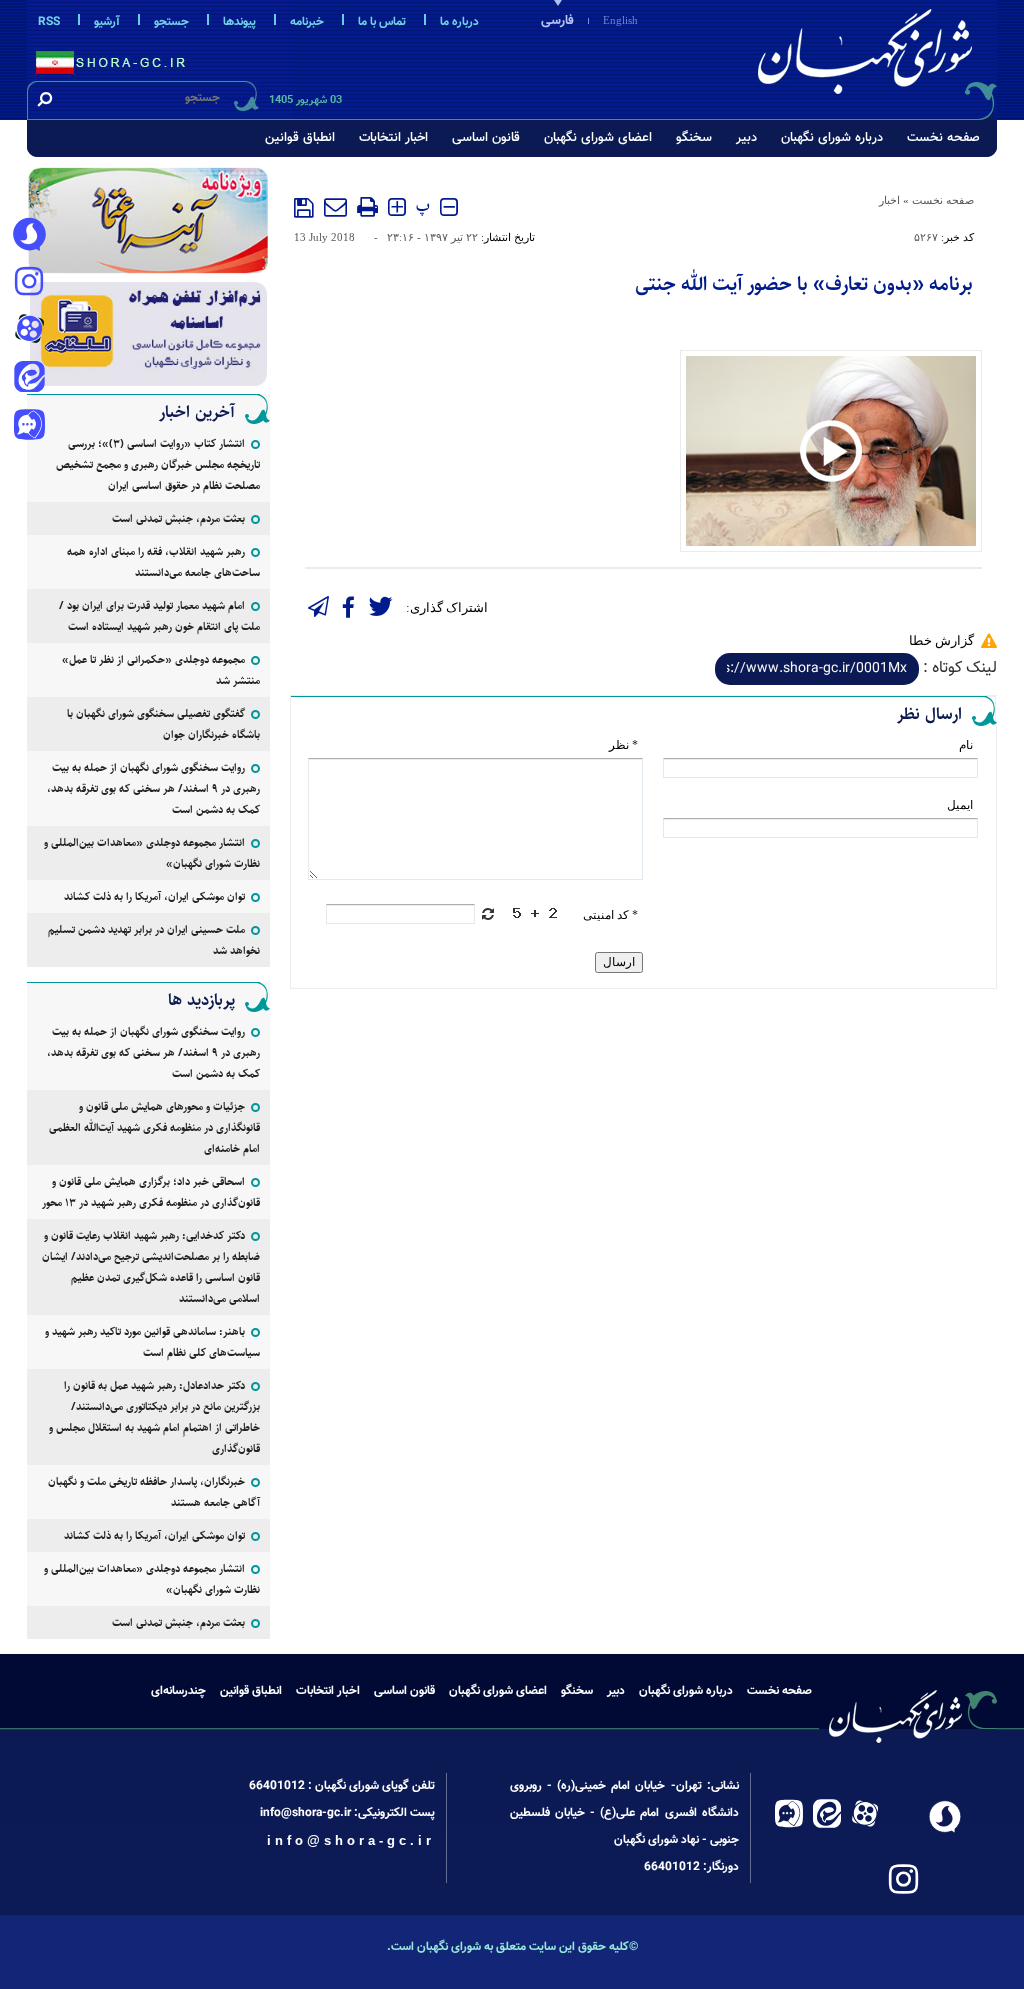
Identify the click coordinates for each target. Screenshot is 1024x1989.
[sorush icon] (29, 235)
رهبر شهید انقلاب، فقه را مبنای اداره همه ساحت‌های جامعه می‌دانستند (163, 562)
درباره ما (459, 22)
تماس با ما (382, 22)
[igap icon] (29, 427)
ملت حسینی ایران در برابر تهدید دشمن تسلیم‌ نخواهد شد (154, 940)
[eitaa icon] (29, 379)
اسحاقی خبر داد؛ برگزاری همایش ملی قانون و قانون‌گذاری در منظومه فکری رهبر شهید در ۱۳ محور (151, 1192)
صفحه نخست (943, 138)
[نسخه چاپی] (367, 207)
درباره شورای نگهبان (832, 138)
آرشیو (107, 22)
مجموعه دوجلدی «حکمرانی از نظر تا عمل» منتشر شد (161, 670)
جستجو (171, 22)
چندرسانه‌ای (178, 1691)
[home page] (869, 56)
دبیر (746, 138)
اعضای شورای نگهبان (598, 138)
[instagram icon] (29, 283)
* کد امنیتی (610, 915)
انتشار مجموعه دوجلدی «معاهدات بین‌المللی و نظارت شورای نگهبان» (152, 853)
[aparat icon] (29, 331)
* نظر (623, 745)
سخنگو (694, 138)
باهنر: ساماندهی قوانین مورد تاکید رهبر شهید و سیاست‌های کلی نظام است (152, 1342)
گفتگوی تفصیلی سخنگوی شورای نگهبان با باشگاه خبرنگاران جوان (163, 724)
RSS (49, 22)
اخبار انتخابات (393, 138)
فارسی (557, 21)
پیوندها (239, 22)
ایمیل (960, 805)
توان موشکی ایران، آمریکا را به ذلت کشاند (154, 896)
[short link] (817, 669)
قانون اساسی (486, 138)
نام (966, 745)
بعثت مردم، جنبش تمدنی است (178, 518)
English (620, 20)
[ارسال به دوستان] (335, 207)
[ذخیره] (304, 208)
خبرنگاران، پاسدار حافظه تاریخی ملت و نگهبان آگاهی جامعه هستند (154, 1492)
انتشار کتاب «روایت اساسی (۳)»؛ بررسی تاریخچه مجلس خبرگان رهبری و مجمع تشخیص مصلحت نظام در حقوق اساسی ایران (158, 464)
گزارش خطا (941, 640)
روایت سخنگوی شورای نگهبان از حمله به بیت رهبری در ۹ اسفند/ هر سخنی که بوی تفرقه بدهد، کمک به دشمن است (153, 788)
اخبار (889, 200)
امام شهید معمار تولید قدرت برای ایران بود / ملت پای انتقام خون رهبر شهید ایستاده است (159, 616)
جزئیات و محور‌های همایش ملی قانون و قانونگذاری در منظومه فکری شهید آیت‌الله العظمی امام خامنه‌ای (154, 1127)
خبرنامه (307, 22)
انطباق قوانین (300, 138)
